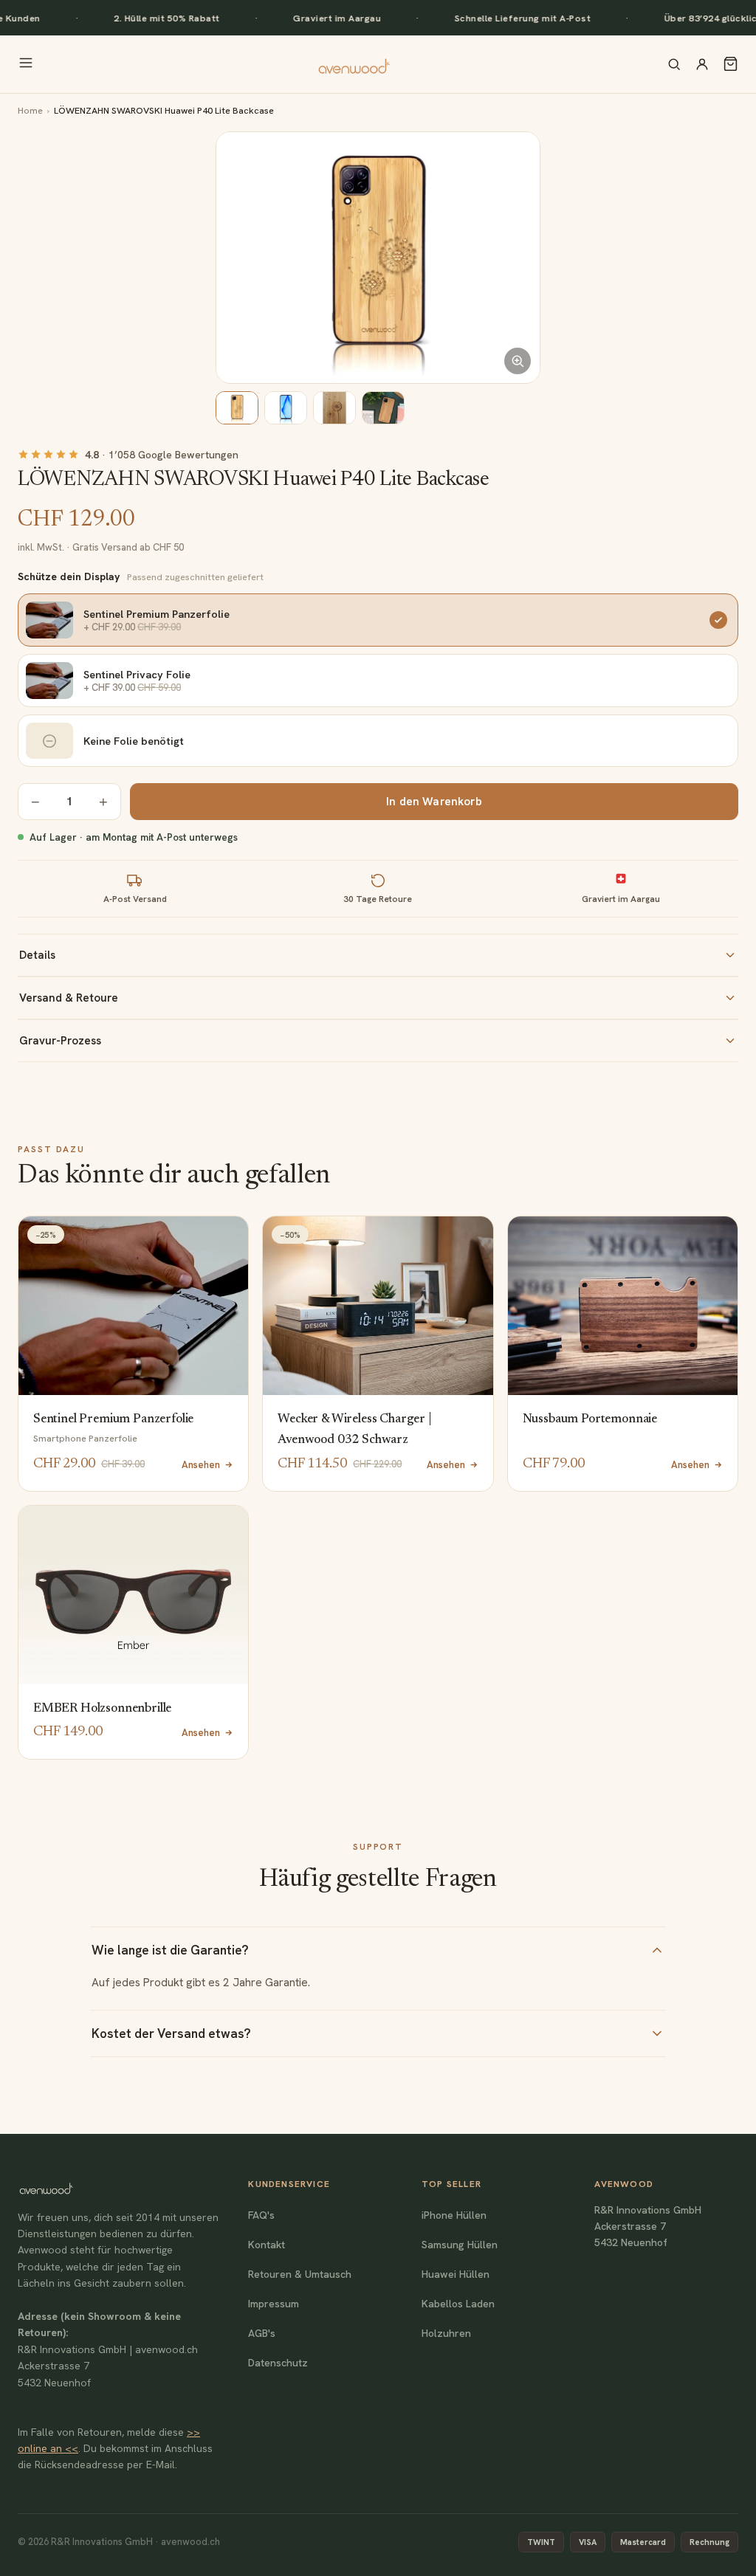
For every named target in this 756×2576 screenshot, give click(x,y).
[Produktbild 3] (334, 408)
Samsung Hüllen (460, 2245)
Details (37, 955)
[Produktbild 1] (237, 408)
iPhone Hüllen (454, 2215)
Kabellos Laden (458, 2304)
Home (30, 110)
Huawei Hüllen (456, 2274)
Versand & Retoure (69, 998)
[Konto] (702, 64)
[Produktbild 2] (286, 408)
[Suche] (674, 64)
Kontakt (267, 2245)
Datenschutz (278, 2363)
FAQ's (261, 2215)
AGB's (262, 2333)
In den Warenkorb (434, 802)
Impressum (274, 2304)
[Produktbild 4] (383, 408)
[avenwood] (354, 64)
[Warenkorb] (731, 64)
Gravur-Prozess (60, 1041)
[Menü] (26, 64)
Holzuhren (446, 2333)
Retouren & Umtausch (300, 2274)
